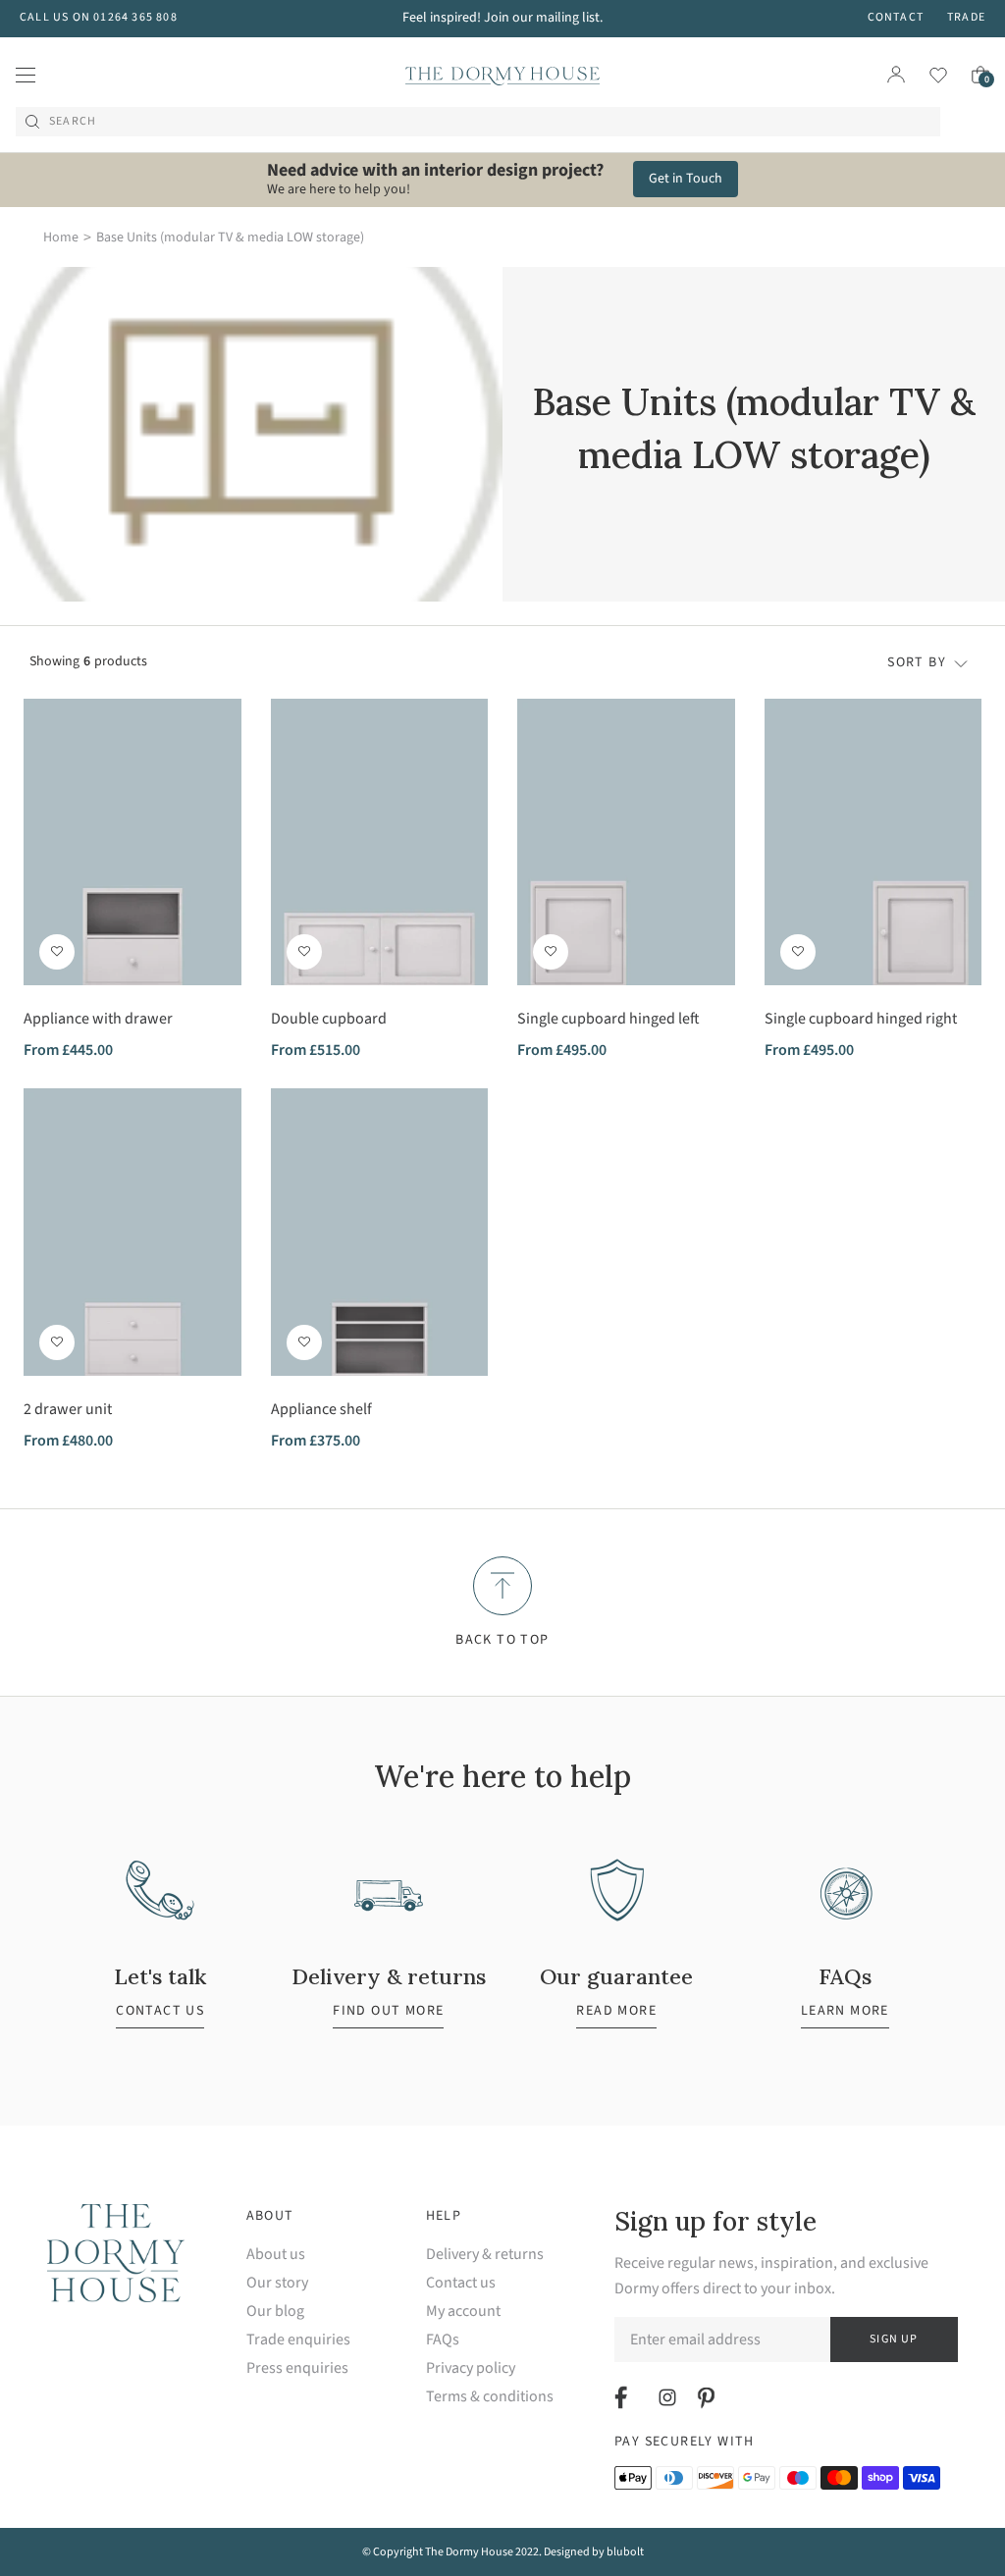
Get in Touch (686, 179)
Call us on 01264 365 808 (99, 17)
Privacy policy (471, 2368)
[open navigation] (26, 75)
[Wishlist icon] (926, 75)
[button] (57, 952)
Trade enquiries (298, 2340)
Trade (966, 17)
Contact (896, 17)
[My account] (896, 75)
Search (73, 122)
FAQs (443, 2340)
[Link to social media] (624, 2397)
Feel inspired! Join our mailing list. (502, 18)
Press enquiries (297, 2368)
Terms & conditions (490, 2397)
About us (276, 2255)
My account (463, 2312)
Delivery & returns (485, 2255)
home (61, 237)
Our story (277, 2283)
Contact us (461, 2283)
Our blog (275, 2312)
